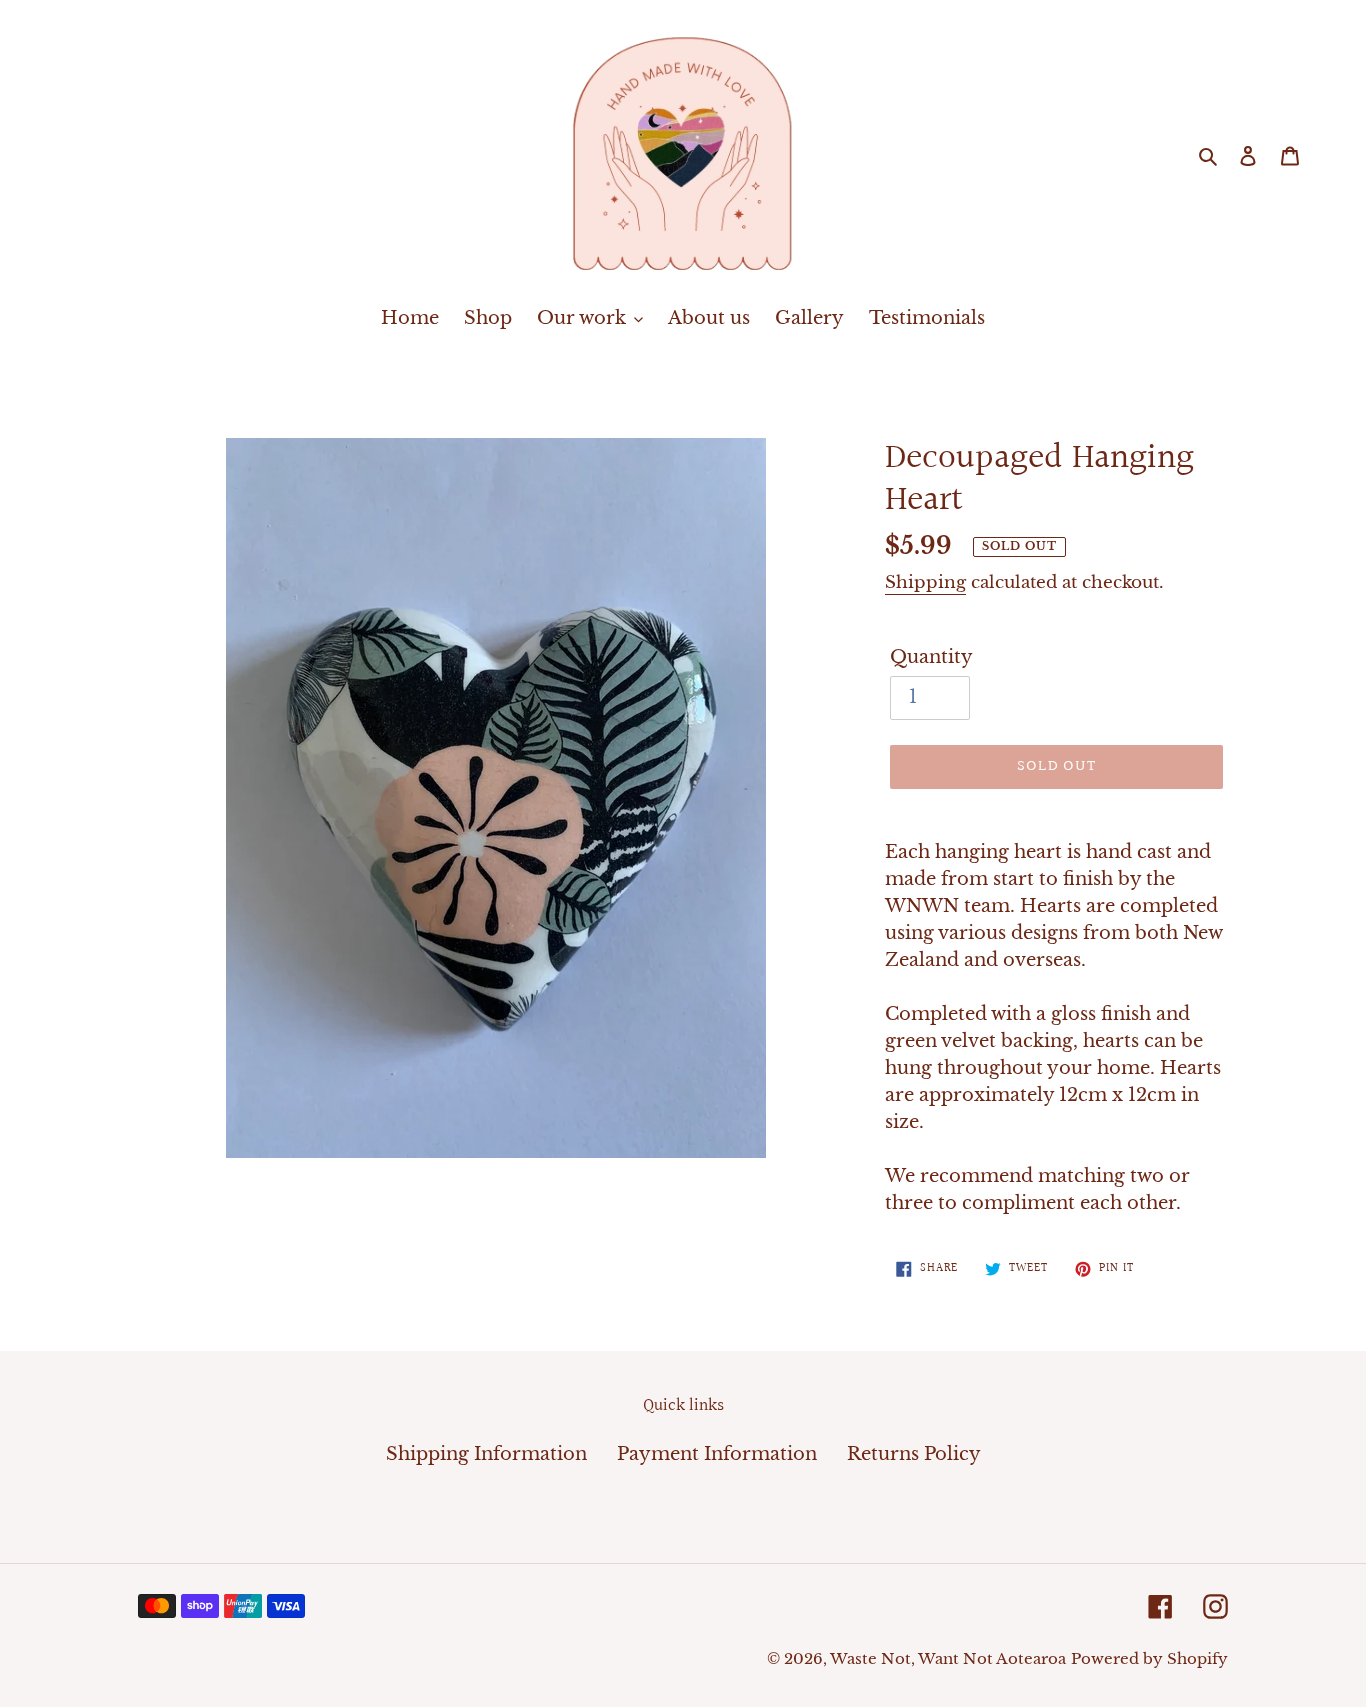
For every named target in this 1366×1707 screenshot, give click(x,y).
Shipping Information (486, 1454)
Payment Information (717, 1454)
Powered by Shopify (1149, 1658)
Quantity (931, 657)
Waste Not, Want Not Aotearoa (948, 1658)
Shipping (925, 582)
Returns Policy (914, 1454)
